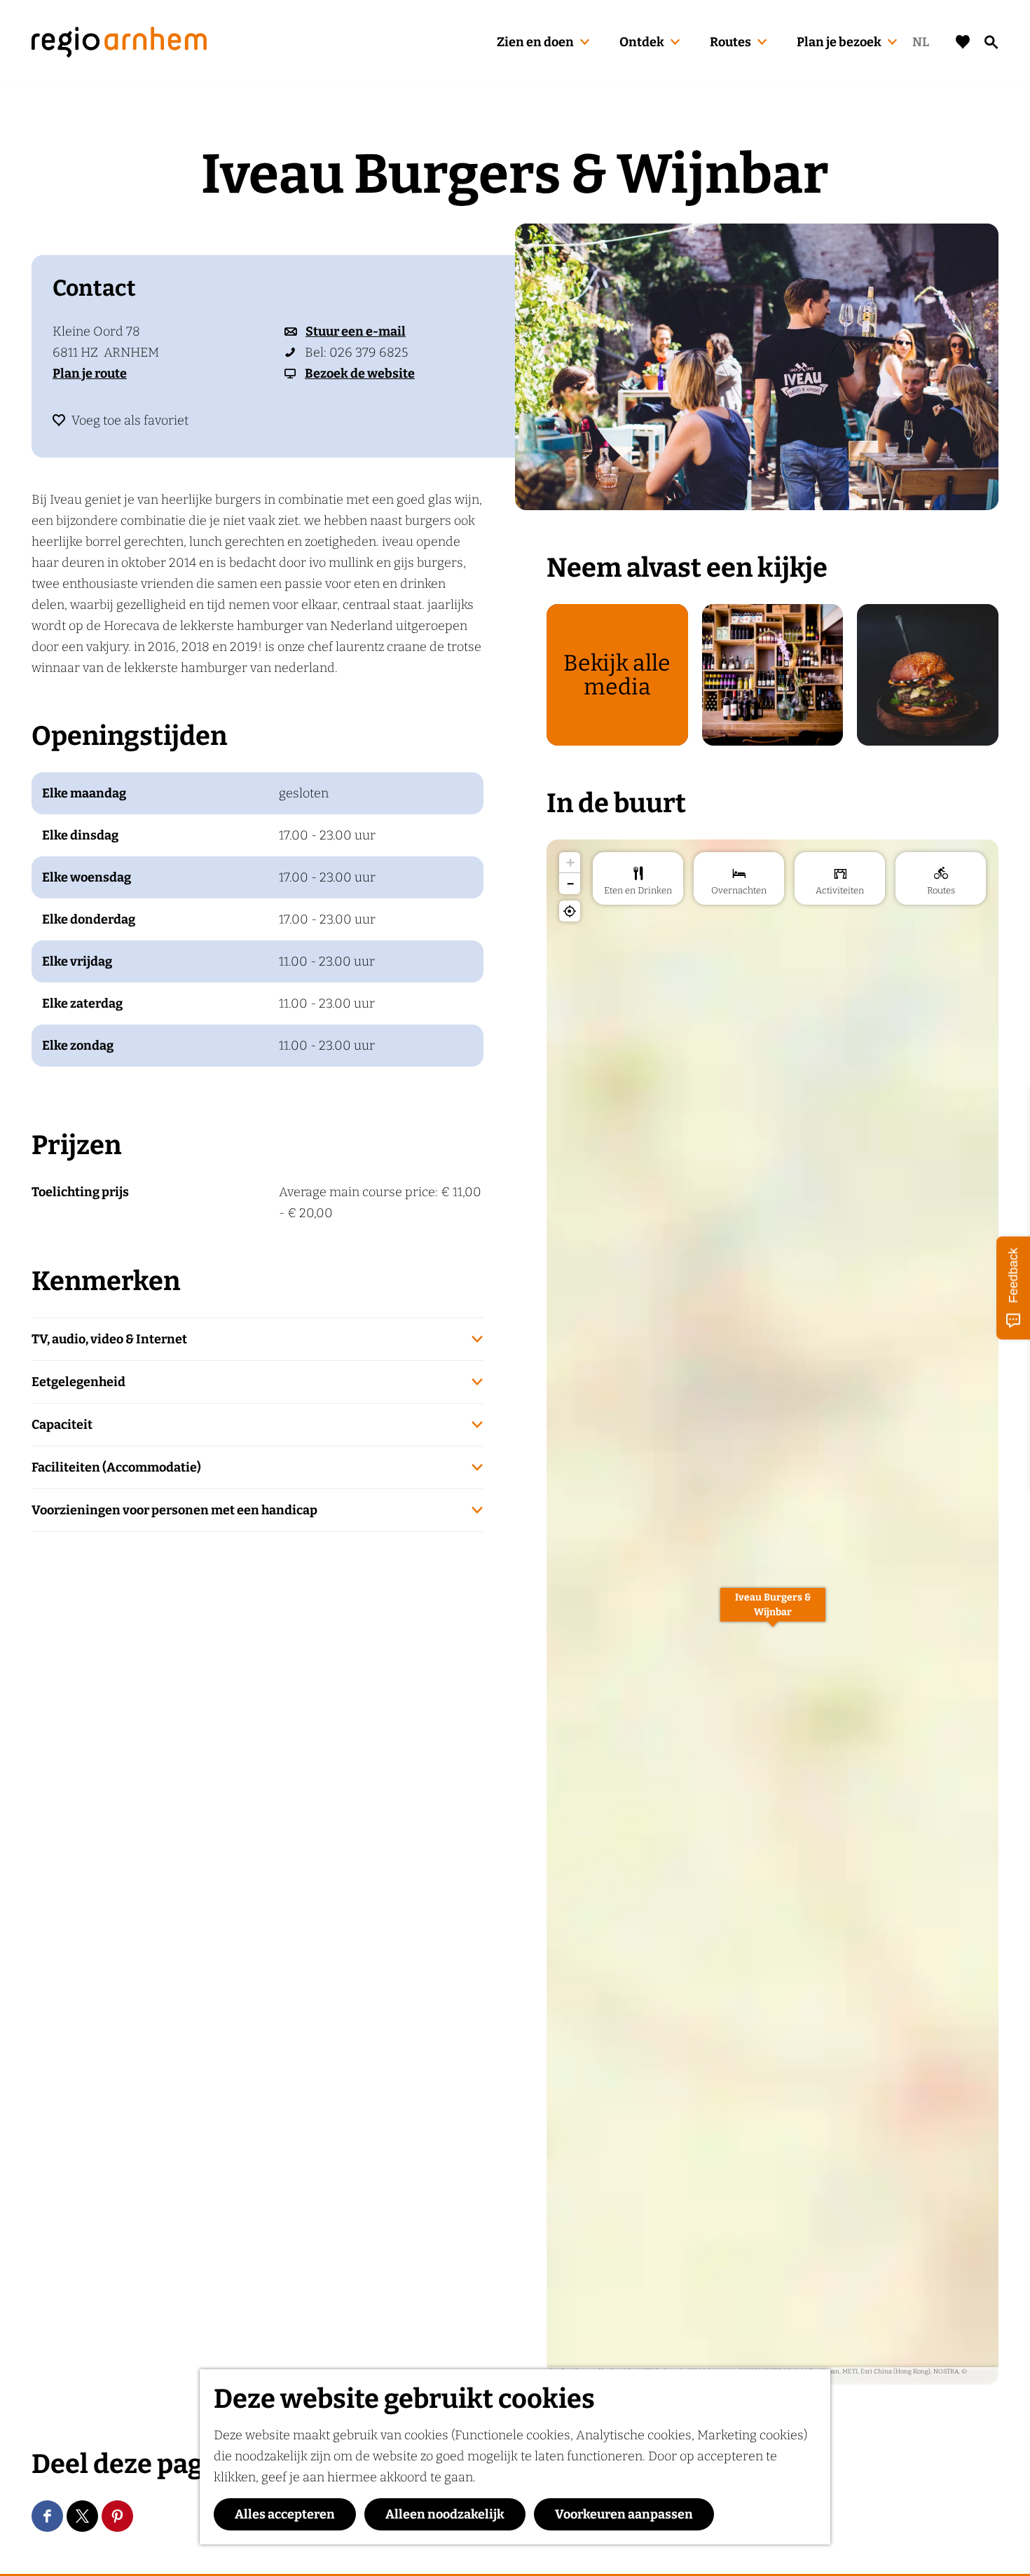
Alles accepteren (285, 2514)
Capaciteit (62, 1425)
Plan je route (90, 374)
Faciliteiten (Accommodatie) (116, 1467)
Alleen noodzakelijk (445, 2514)
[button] (773, 1612)
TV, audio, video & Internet (109, 1339)
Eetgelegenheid (78, 1382)
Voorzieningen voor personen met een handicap (174, 1510)
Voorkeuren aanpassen (624, 2514)
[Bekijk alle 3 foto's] (757, 367)
